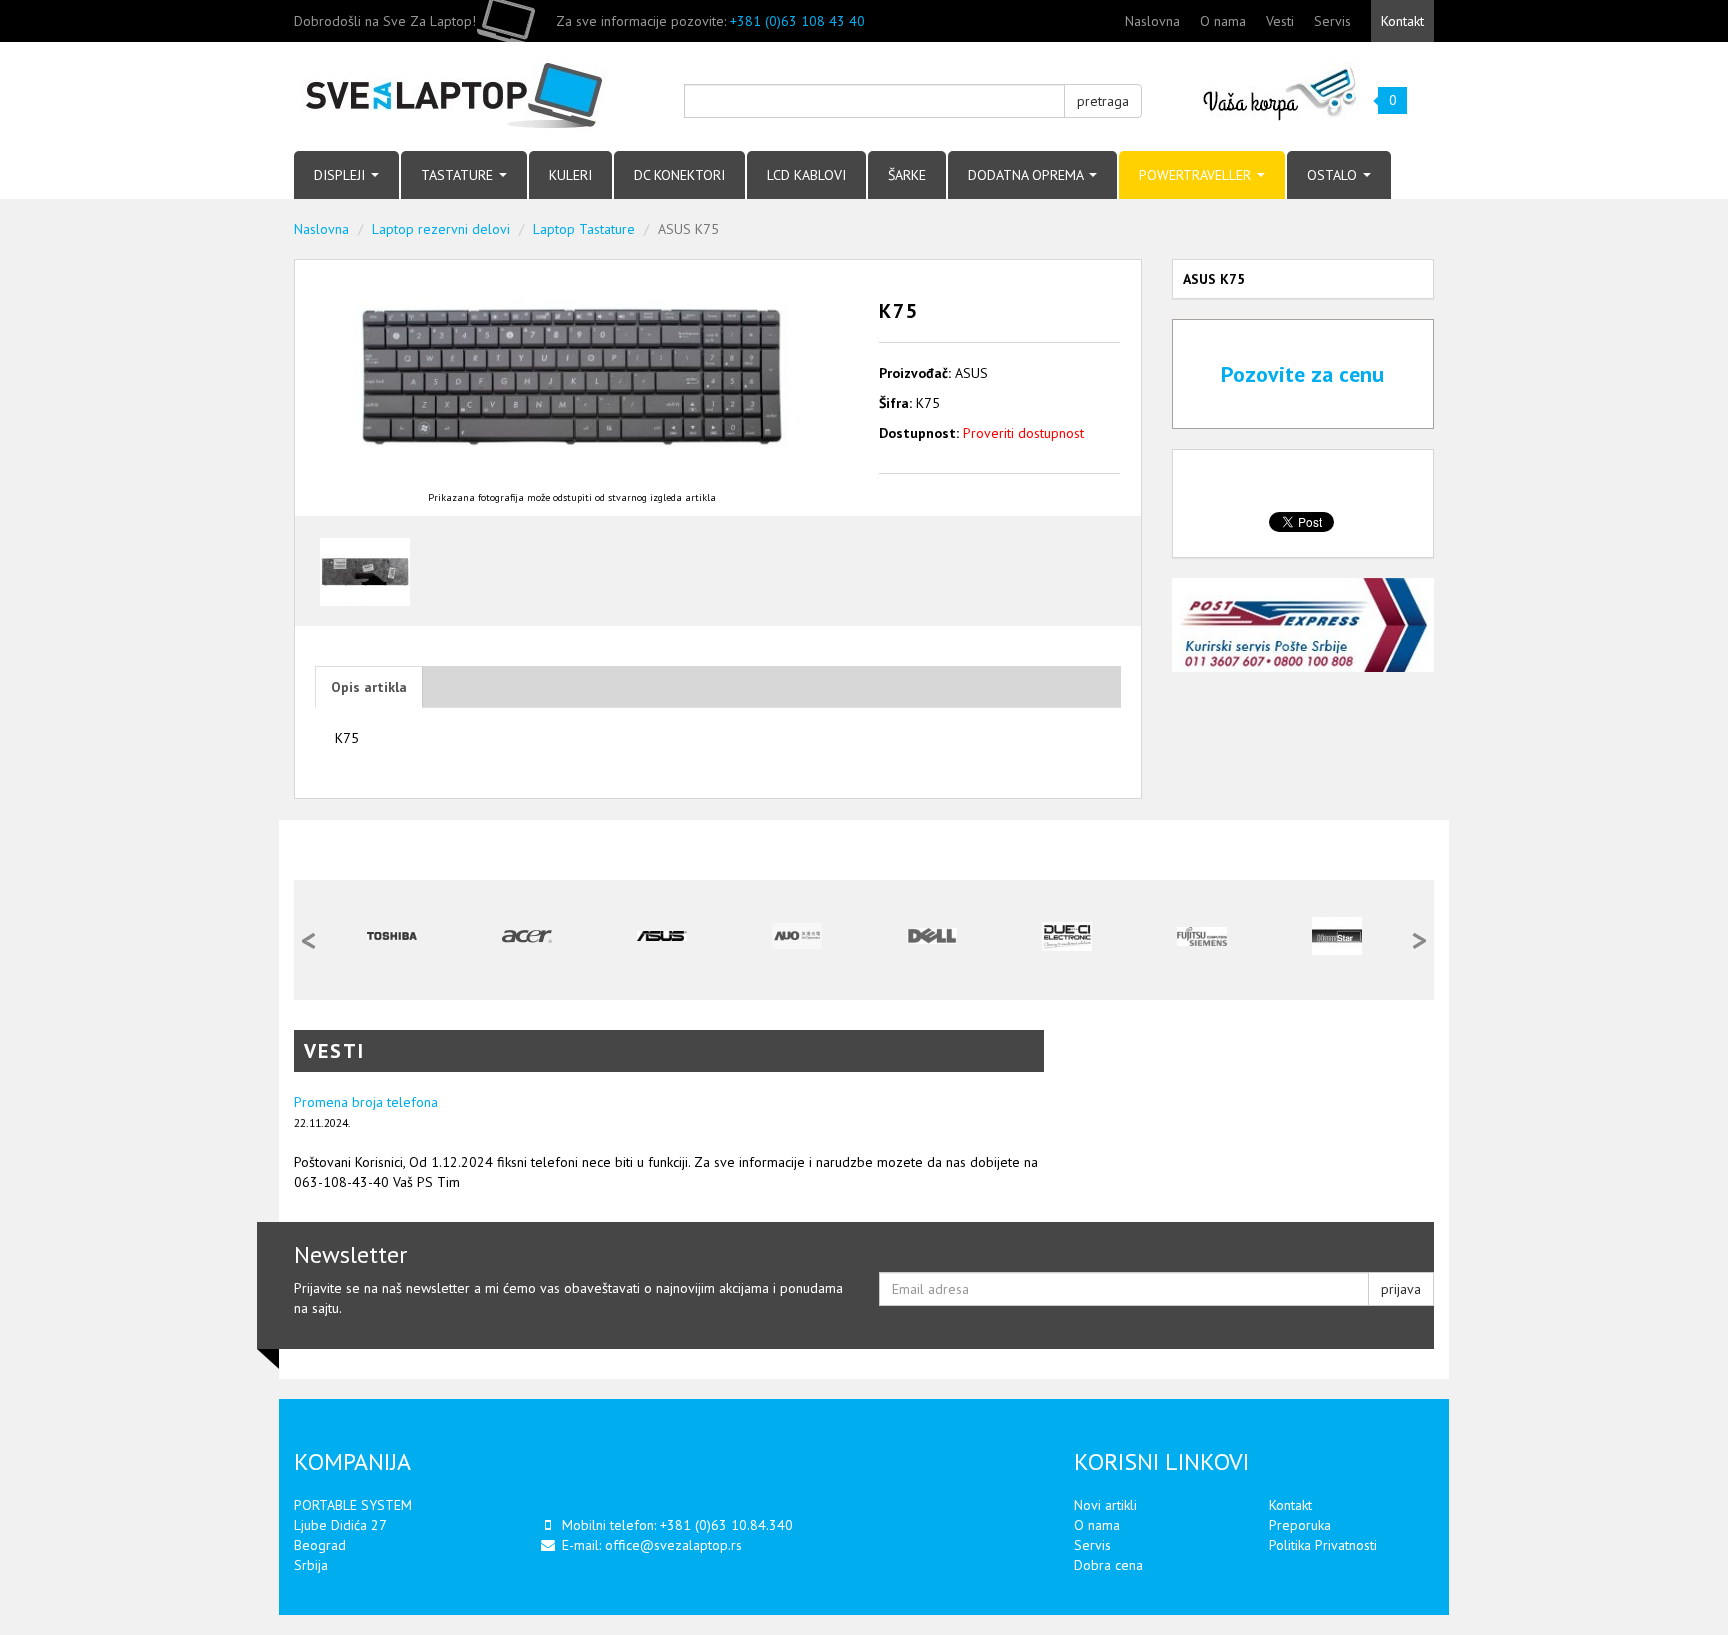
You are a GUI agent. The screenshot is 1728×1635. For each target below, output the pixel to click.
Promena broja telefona (366, 1102)
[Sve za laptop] (474, 96)
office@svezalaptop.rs (673, 1545)
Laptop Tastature (584, 229)
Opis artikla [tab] (369, 687)
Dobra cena (1108, 1565)
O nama (1223, 21)
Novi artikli (1105, 1505)
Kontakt (1402, 21)
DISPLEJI (341, 175)
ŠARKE (907, 175)
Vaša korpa (1280, 92)
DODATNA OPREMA (1027, 175)
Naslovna (1152, 21)
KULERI (570, 175)
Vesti (1280, 21)
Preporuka (1300, 1525)
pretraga (1103, 101)
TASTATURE (459, 175)
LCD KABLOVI (806, 175)
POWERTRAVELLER (1197, 175)
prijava (1401, 1289)
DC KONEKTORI (679, 175)
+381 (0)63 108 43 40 (797, 21)
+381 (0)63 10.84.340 (726, 1525)
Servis (1332, 21)
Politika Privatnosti (1323, 1545)
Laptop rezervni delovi (441, 229)
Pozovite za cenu (1302, 374)
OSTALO (1334, 175)
